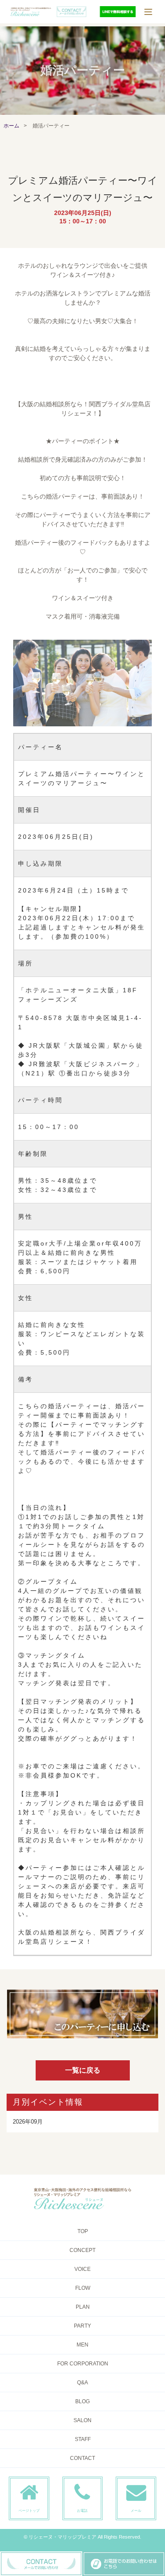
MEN (82, 2345)
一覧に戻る (83, 2070)
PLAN (83, 2307)
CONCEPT (82, 2250)
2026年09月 (28, 2122)
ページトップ (29, 2510)
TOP (83, 2231)
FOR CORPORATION (83, 2364)
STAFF (83, 2439)
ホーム (11, 126)
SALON (82, 2420)
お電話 (82, 2510)
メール (136, 2510)
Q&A (82, 2383)
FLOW (83, 2288)
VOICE (82, 2269)
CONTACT (82, 2458)
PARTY (82, 2326)
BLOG (82, 2401)
